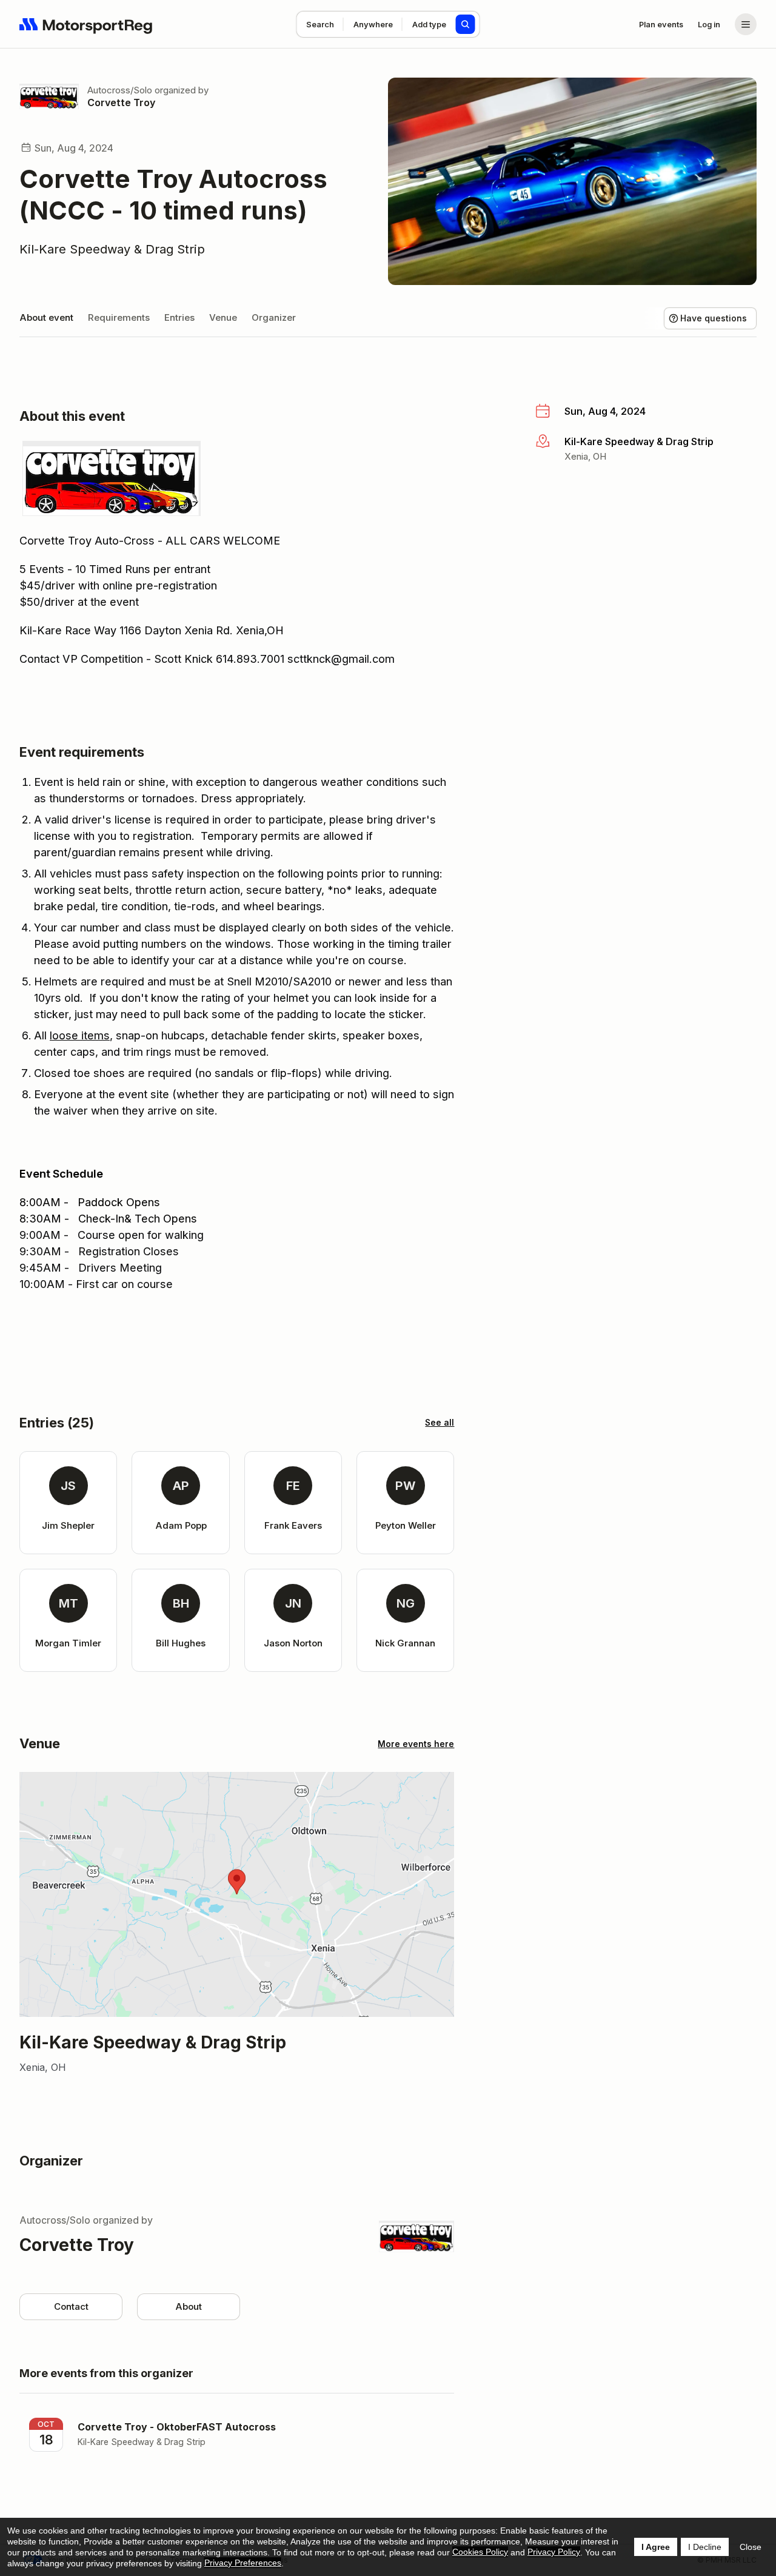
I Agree (656, 2547)
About (189, 2306)
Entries (179, 317)
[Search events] (466, 24)
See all (440, 1422)
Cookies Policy (480, 2552)
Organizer (274, 317)
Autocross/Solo (120, 90)
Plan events (661, 24)
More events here (416, 1744)
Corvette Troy (121, 102)
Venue (223, 317)
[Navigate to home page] (86, 24)
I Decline (705, 2547)
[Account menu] (746, 24)
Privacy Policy (554, 2552)
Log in (709, 24)
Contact (71, 2306)
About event (46, 317)
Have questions (714, 318)
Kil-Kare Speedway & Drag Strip (112, 249)
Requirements (119, 317)
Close (751, 2547)
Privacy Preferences (243, 2563)
